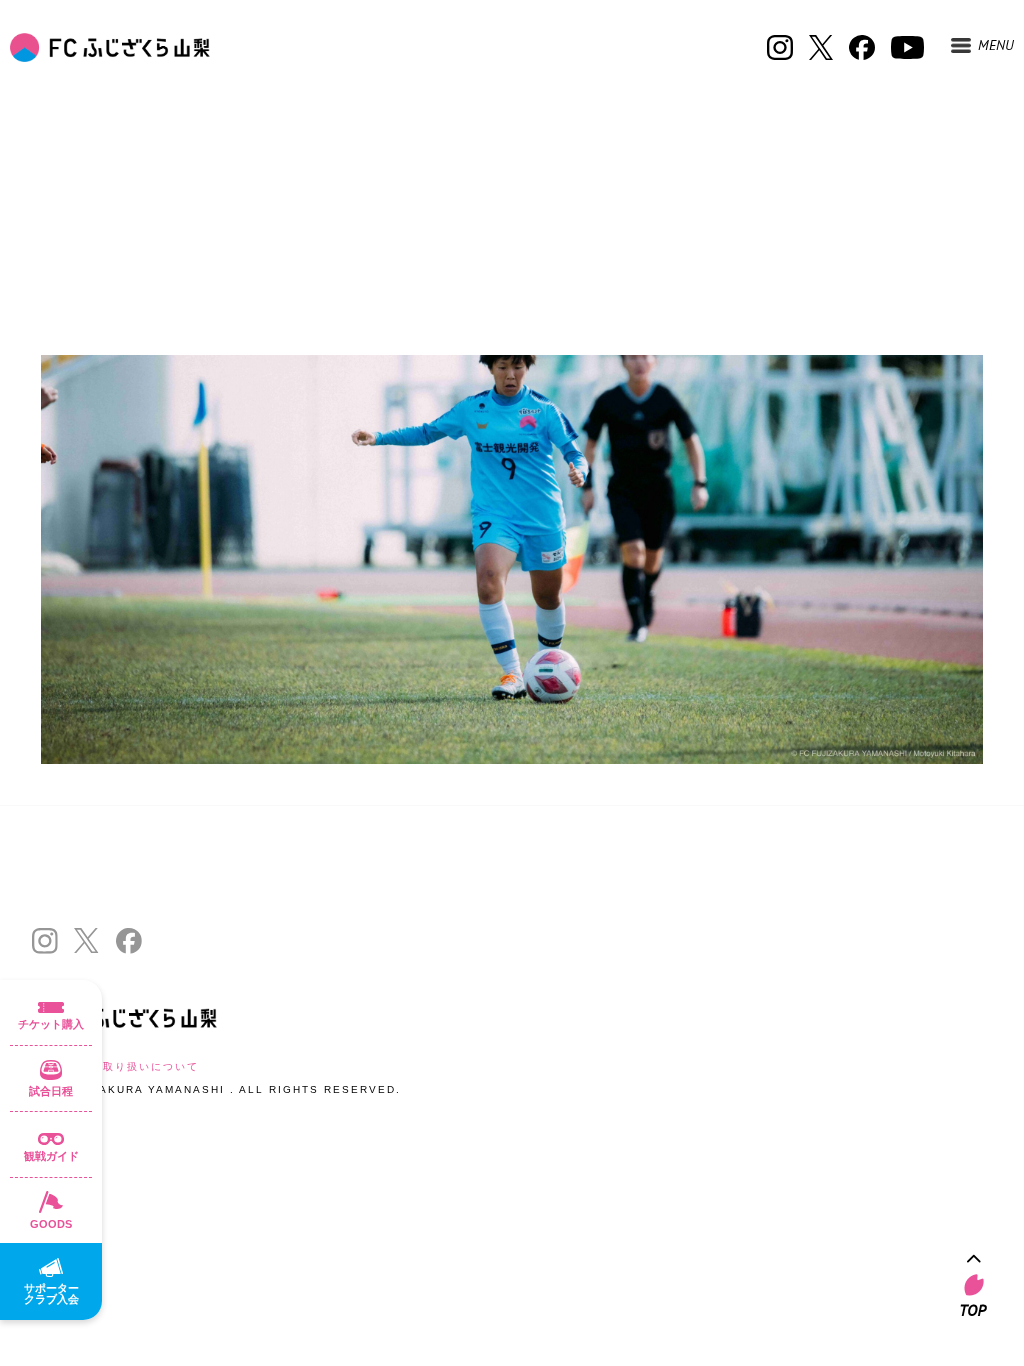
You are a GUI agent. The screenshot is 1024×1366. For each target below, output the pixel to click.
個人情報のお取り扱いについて (115, 1066)
